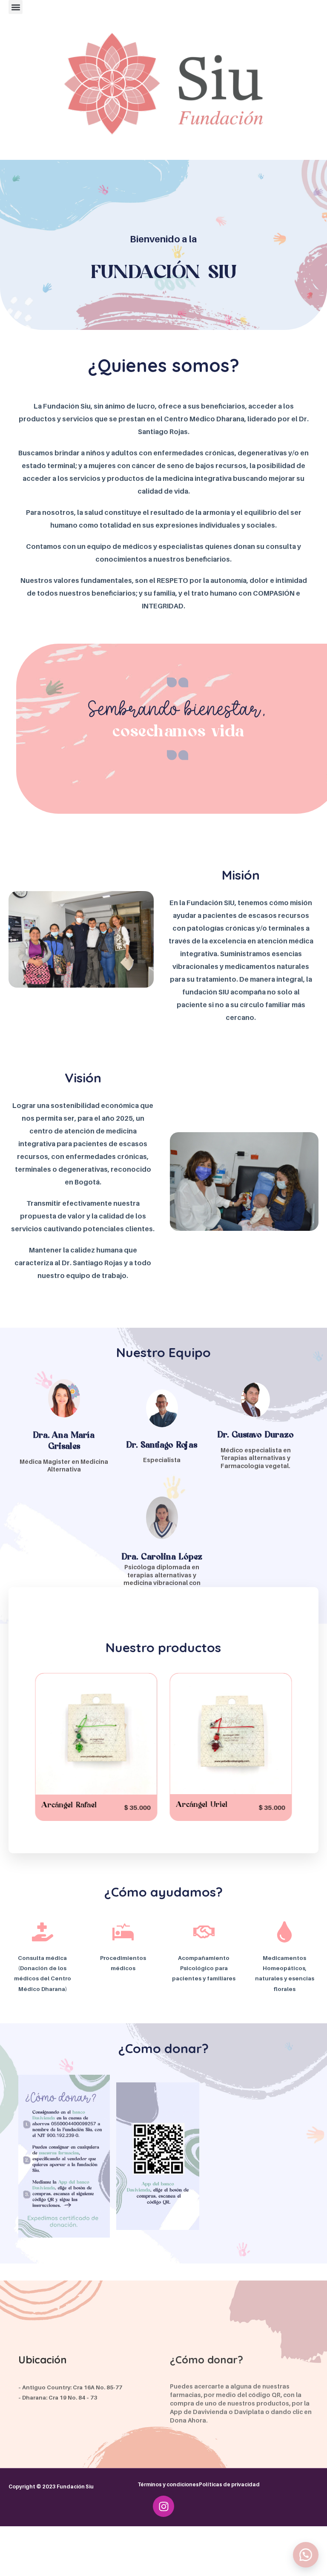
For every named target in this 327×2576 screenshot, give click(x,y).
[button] (16, 7)
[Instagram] (163, 2506)
